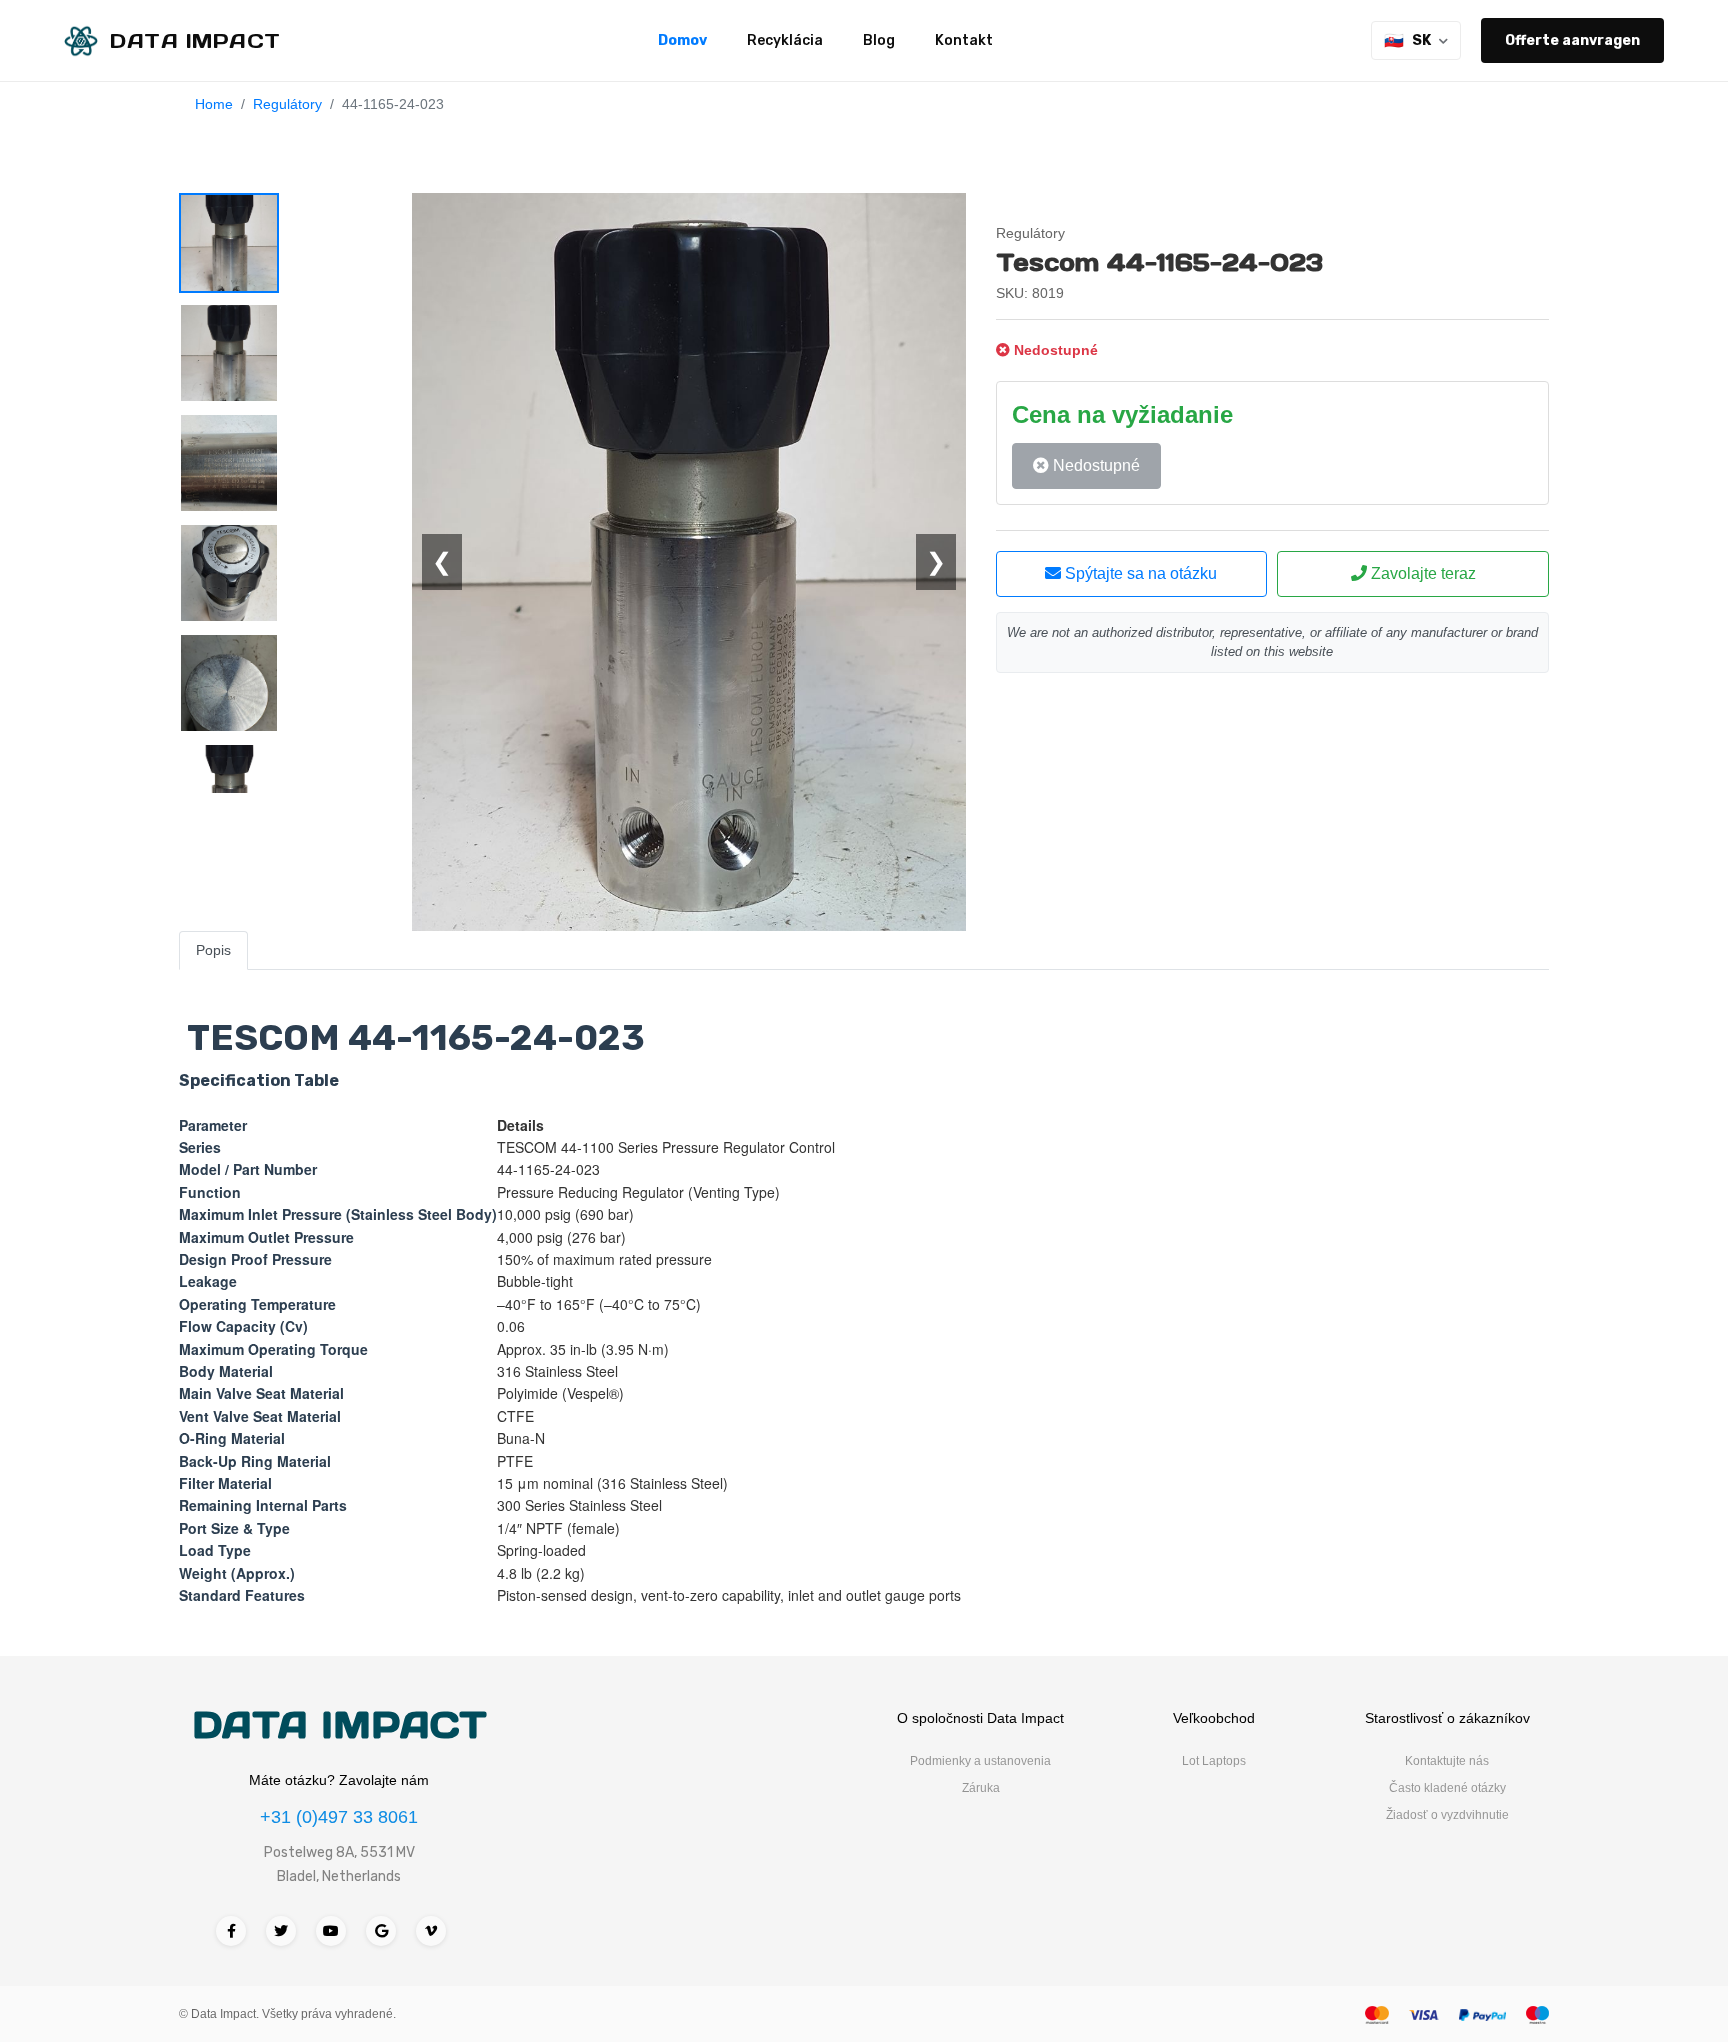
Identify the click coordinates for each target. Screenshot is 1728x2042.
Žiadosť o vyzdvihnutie (1447, 1815)
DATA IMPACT (339, 1725)
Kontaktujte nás (1447, 1761)
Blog (879, 40)
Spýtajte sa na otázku (1139, 573)
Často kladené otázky (1447, 1788)
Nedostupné (1094, 465)
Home (214, 104)
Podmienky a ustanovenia (980, 1761)
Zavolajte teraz (1421, 573)
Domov (682, 40)
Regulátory (287, 104)
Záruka (981, 1788)
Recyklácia (785, 40)
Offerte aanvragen (1572, 40)
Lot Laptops (1214, 1761)
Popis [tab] (213, 950)
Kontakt (964, 40)
